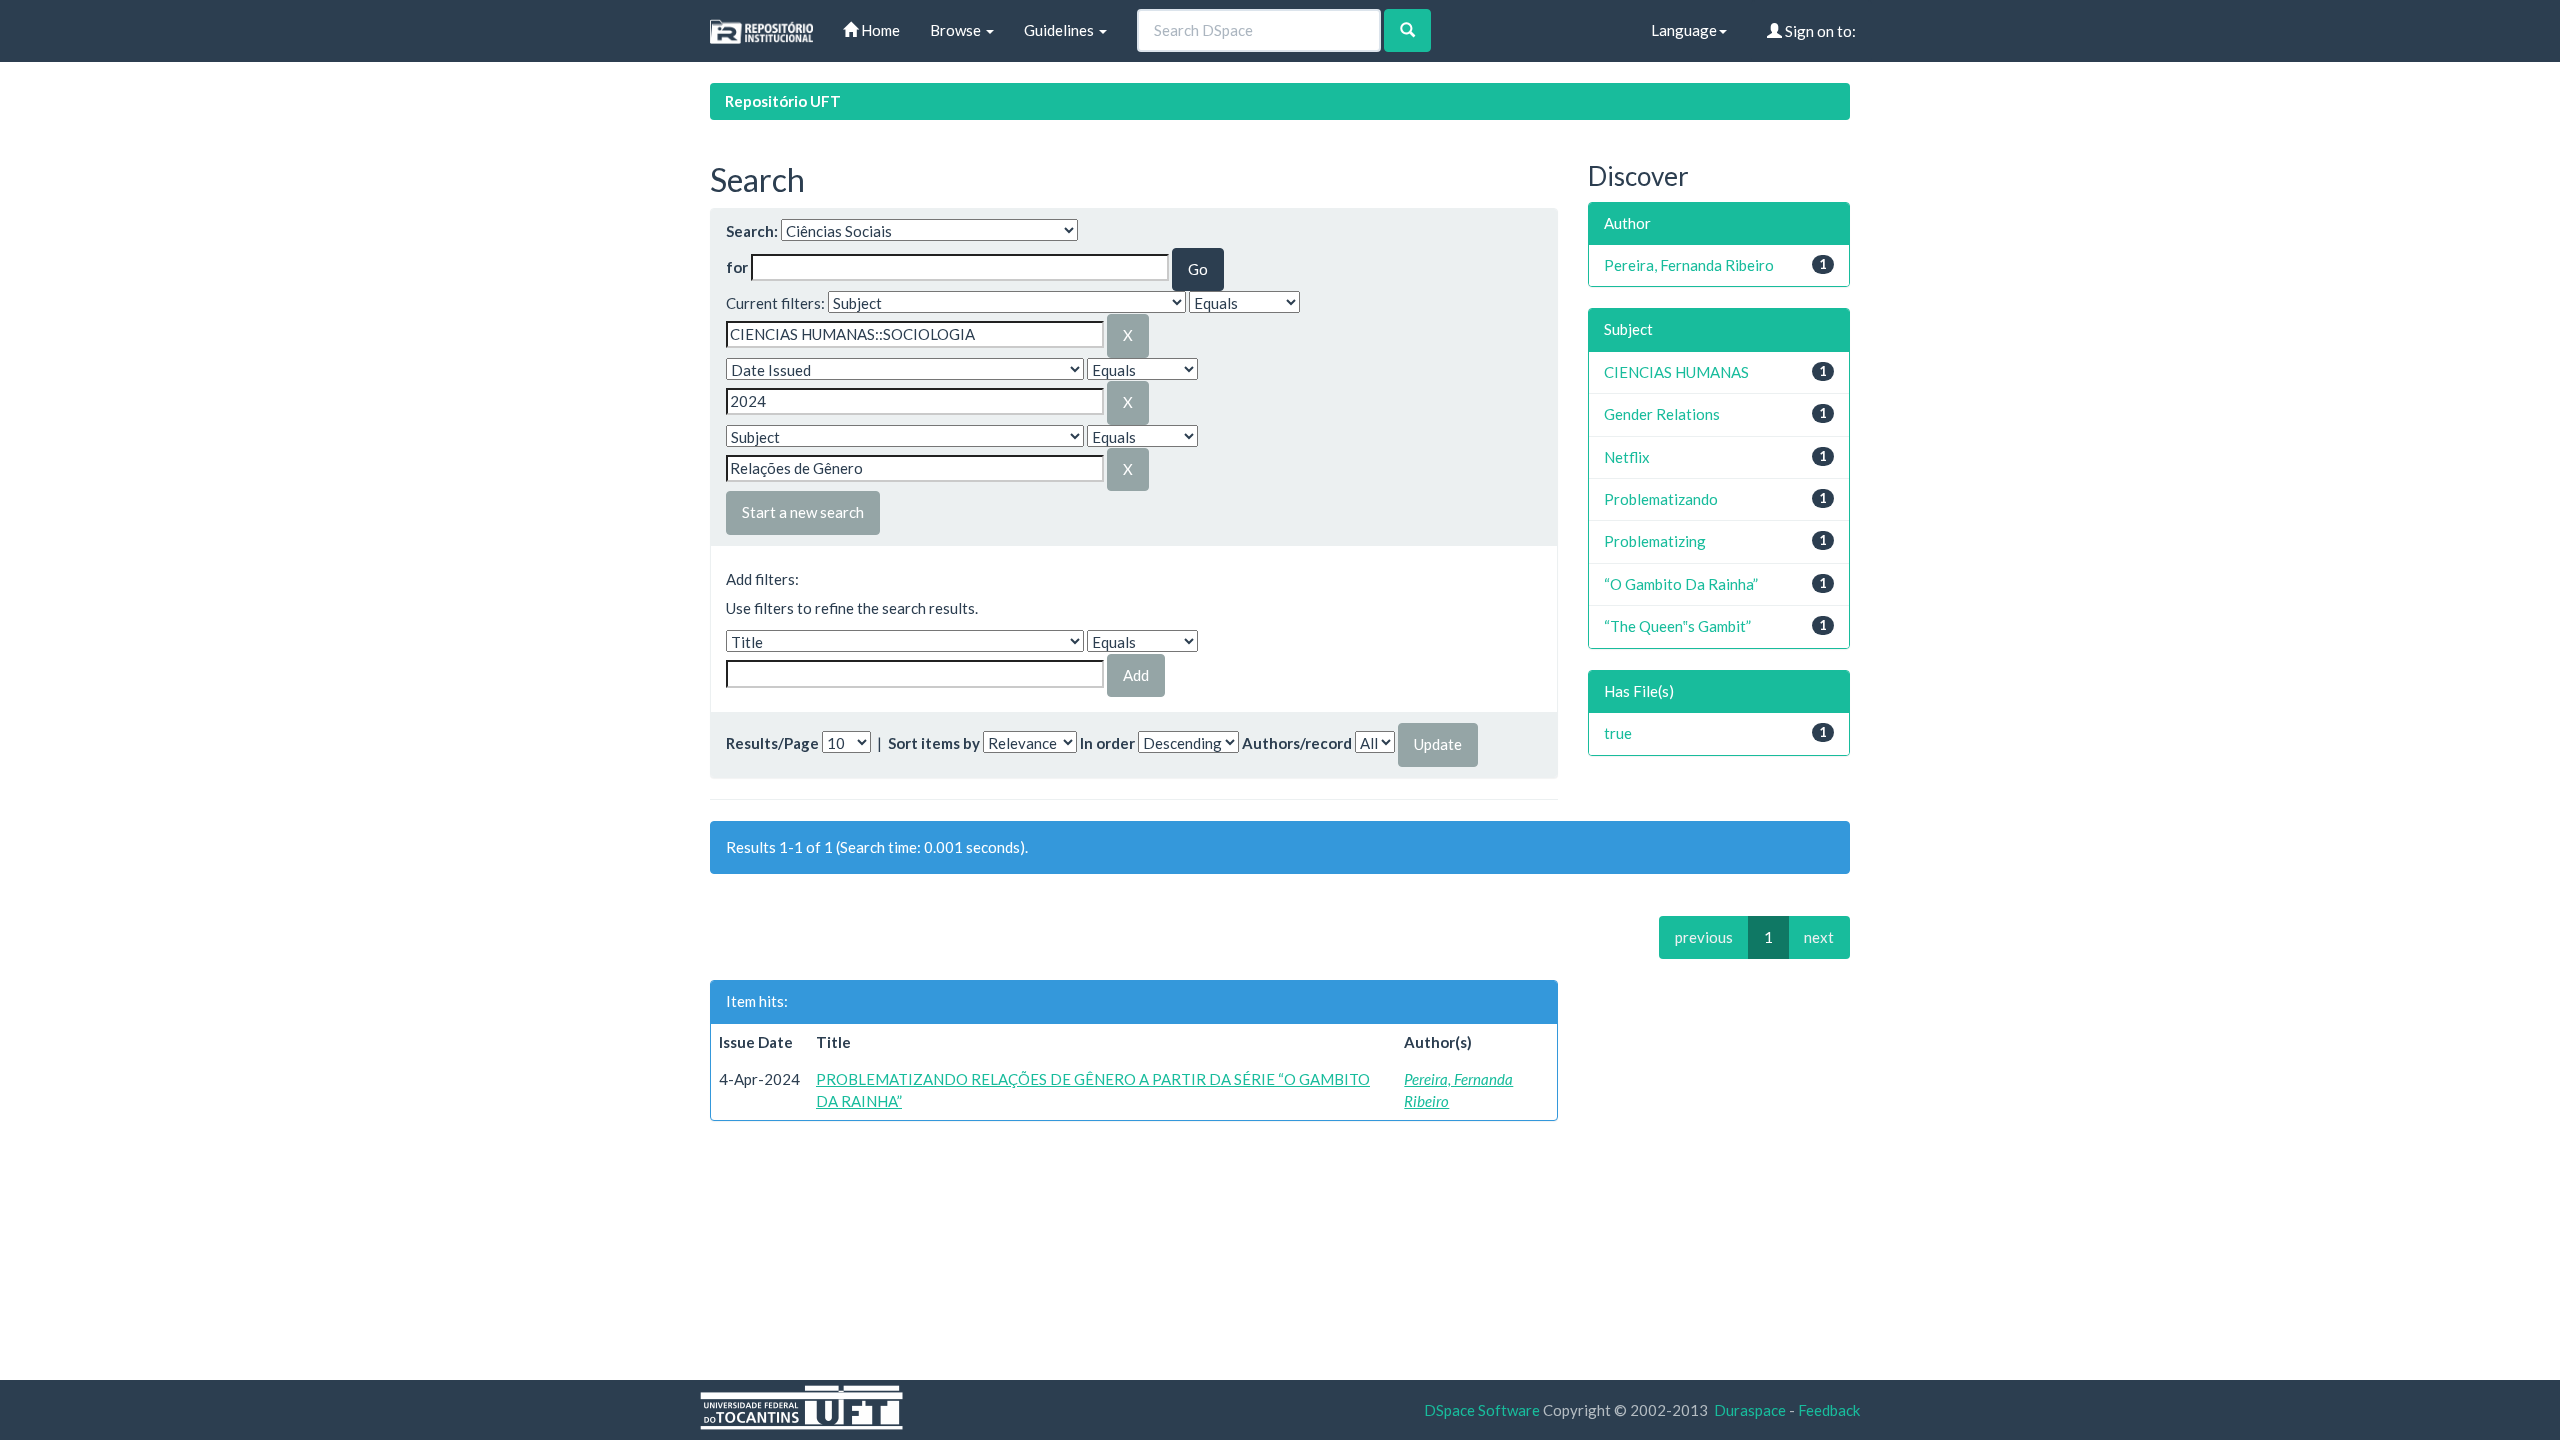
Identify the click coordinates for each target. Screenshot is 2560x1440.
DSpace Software (1482, 1410)
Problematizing (1655, 541)
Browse (957, 30)
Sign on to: (1819, 31)
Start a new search (803, 512)
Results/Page (772, 743)
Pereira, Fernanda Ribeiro (1689, 265)
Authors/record (1297, 743)
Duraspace (1750, 1410)
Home (879, 30)
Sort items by (934, 743)
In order (1107, 743)
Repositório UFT (783, 101)
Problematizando (1661, 499)
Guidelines (1060, 30)
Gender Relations (1662, 414)
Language (1684, 30)
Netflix (1627, 457)
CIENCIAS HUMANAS (1676, 372)
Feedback (1829, 1410)
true (1618, 733)
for (737, 267)
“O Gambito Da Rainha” (1681, 584)
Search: (752, 231)
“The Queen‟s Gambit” (1677, 626)
